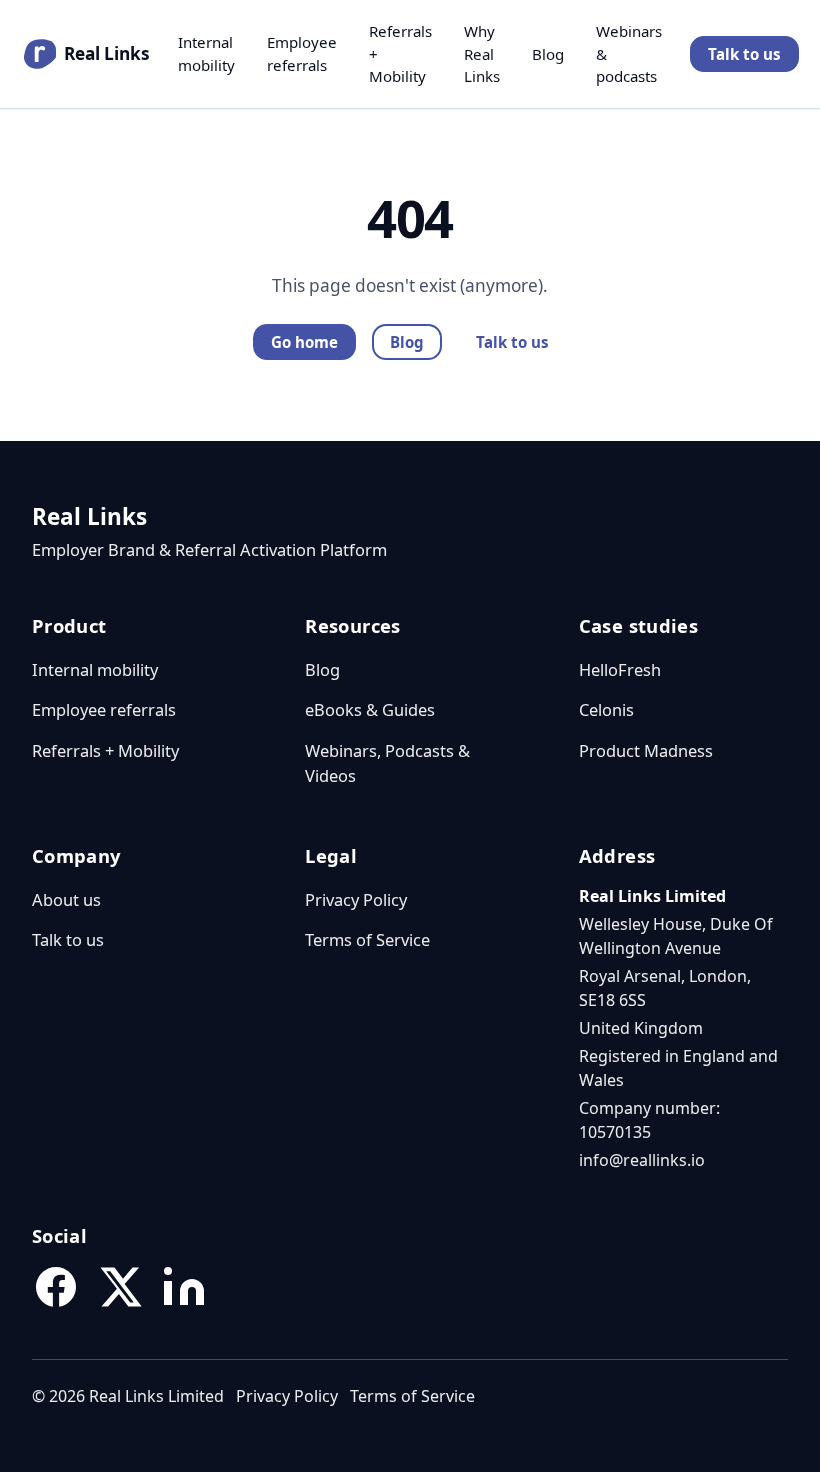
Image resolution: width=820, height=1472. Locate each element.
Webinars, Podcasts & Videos (387, 763)
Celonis (606, 709)
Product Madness (646, 750)
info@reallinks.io (642, 1160)
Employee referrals (302, 53)
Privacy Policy (356, 899)
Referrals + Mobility (400, 53)
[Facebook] (56, 1287)
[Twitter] (120, 1287)
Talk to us (744, 54)
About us (66, 899)
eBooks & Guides (370, 709)
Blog (548, 54)
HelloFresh (620, 669)
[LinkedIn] (184, 1287)
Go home (304, 342)
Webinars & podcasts (629, 53)
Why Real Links (482, 53)
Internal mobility (206, 53)
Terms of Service (367, 939)
